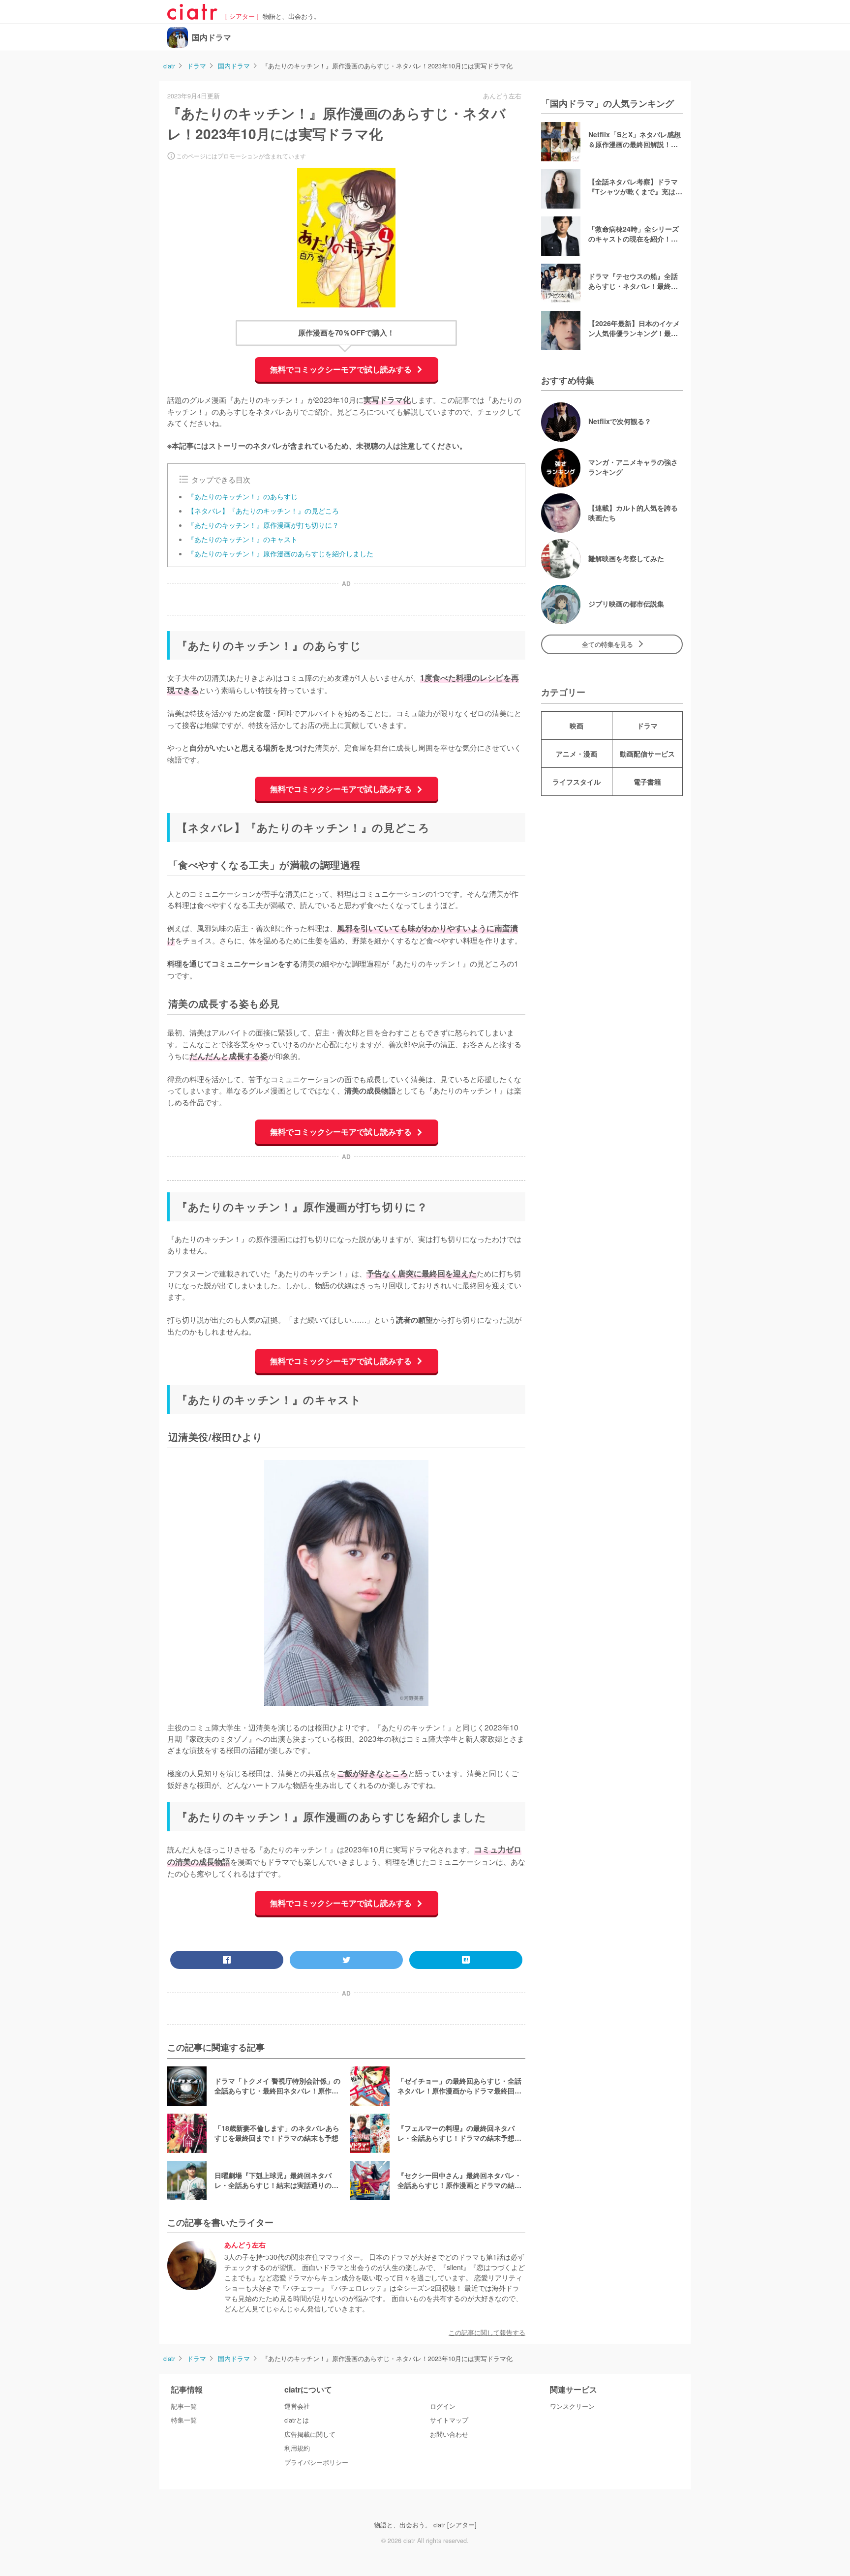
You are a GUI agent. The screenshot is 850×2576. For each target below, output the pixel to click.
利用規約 (297, 2448)
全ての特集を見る (607, 644)
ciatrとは (297, 2420)
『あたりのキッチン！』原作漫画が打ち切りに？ (263, 525)
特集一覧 (184, 2420)
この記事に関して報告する (487, 2333)
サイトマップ (449, 2420)
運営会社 (297, 2406)
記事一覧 (184, 2406)
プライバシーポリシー (316, 2462)
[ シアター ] (242, 16)
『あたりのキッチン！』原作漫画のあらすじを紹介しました (280, 553)
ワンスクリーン (572, 2406)
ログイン (443, 2406)
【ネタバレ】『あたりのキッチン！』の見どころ (263, 511)
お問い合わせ (449, 2434)
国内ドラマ (212, 37)
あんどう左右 (245, 2245)
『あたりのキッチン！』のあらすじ (243, 496)
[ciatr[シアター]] (192, 16)
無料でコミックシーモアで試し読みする (342, 369)
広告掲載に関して (310, 2434)
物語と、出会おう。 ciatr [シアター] (425, 2525)
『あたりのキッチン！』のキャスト (243, 539)
